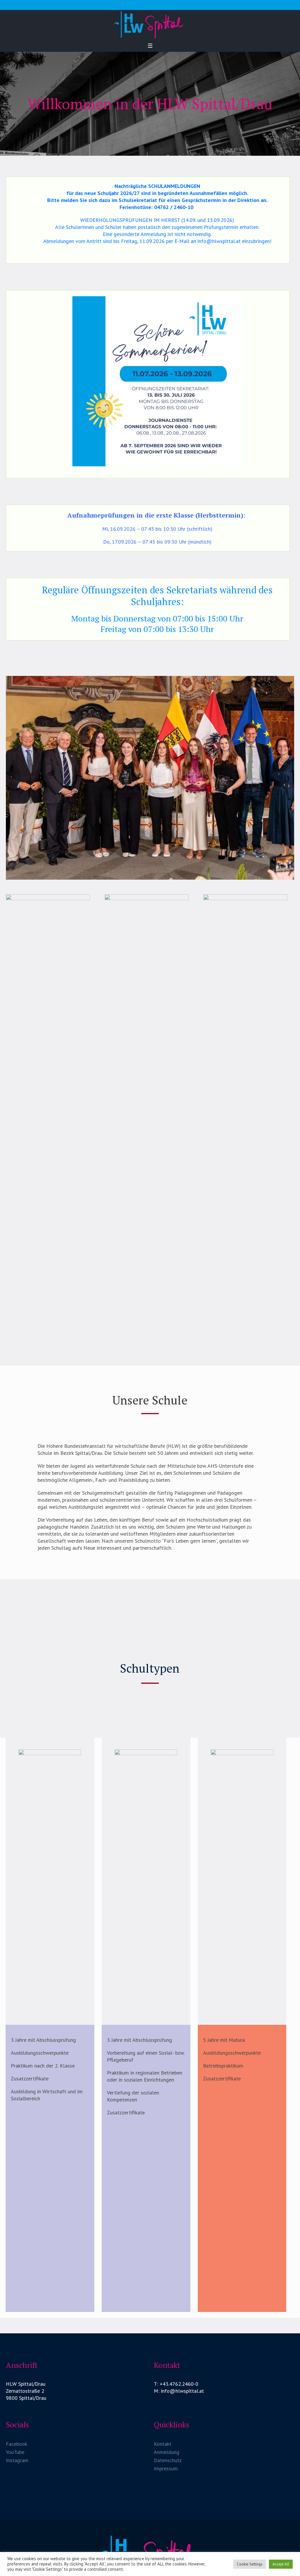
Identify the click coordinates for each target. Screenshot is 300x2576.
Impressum (166, 2468)
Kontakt (163, 2444)
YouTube (15, 2452)
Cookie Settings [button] (250, 2564)
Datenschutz (168, 2460)
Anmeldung (167, 2452)
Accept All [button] (281, 2564)
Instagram (17, 2460)
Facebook (17, 2444)
